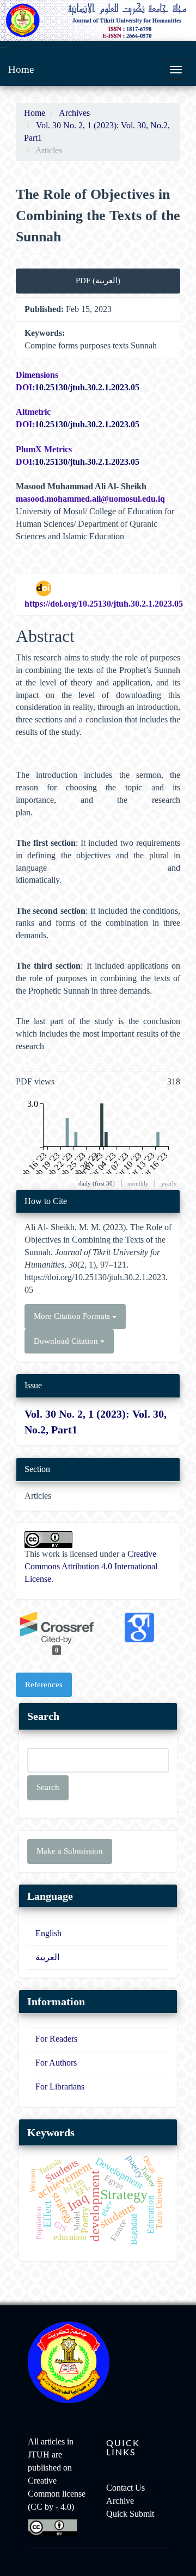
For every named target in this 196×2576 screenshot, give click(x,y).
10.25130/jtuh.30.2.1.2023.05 (87, 387)
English (48, 1933)
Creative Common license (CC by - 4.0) (57, 2494)
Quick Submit (130, 2514)
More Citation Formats (73, 1316)
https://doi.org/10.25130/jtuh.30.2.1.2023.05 (104, 604)
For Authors (56, 2063)
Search (48, 1787)
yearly (169, 1183)
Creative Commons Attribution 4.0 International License (91, 1566)
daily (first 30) (97, 1183)
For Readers (56, 2039)
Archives (74, 113)
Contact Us (125, 2488)
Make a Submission (70, 1851)
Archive (120, 2501)
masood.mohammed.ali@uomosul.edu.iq (90, 499)
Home (21, 69)
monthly (138, 1183)
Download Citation (67, 1341)
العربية (47, 1957)
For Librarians (60, 2087)
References (44, 1685)
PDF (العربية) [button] (98, 280)
